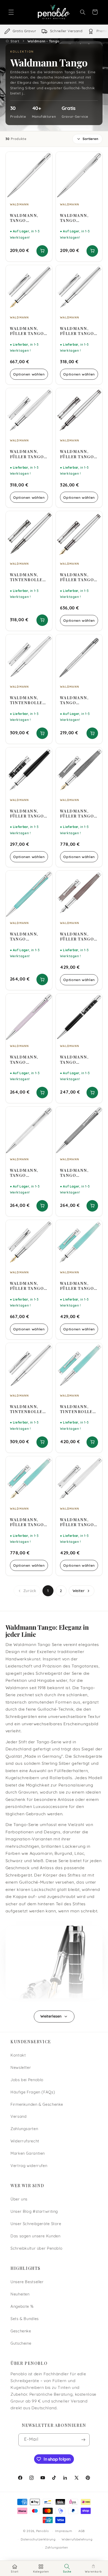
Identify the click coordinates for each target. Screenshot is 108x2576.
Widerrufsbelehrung (77, 2540)
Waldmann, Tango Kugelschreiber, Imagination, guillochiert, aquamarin (29, 937)
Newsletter (21, 2068)
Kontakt (18, 2056)
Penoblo (43, 2531)
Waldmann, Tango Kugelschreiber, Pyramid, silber (79, 700)
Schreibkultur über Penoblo (36, 2249)
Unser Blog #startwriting (34, 2212)
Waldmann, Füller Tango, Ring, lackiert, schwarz (29, 814)
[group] (54, 31)
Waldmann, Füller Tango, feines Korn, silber (28, 454)
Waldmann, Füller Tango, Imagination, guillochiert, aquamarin (78, 1286)
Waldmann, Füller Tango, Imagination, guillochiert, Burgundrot (78, 937)
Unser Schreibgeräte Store (36, 2224)
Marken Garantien (28, 2154)
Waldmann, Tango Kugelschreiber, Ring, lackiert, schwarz (79, 1060)
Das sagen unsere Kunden (36, 2236)
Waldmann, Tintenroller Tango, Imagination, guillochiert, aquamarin (78, 1409)
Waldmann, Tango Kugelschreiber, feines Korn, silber (79, 218)
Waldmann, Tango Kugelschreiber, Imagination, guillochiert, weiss (29, 1173)
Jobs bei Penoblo (27, 2080)
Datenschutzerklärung (38, 2540)
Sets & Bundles (25, 2319)
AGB (82, 2531)
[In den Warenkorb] (42, 251)
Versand (18, 2117)
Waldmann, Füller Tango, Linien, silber (78, 331)
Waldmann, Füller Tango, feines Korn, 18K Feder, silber (28, 1286)
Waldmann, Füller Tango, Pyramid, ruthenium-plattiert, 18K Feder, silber (78, 577)
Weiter (79, 1591)
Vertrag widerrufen (29, 2166)
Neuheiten (20, 2295)
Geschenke (21, 2331)
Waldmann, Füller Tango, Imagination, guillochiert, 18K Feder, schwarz (78, 814)
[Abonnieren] (83, 2440)
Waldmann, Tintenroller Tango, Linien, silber (28, 1409)
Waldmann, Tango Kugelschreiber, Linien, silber (29, 218)
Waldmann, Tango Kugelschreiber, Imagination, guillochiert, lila (29, 1060)
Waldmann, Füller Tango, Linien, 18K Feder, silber (28, 331)
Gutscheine (21, 2344)
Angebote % (22, 2307)
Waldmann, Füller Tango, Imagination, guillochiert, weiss (78, 1522)
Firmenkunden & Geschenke (37, 2105)
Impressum (64, 2531)
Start (15, 41)
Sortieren (90, 139)
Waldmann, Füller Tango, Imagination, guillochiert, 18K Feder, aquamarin (28, 1522)
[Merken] (45, 158)
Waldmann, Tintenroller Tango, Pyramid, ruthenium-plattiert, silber (28, 577)
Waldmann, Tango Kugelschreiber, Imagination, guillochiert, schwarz (79, 1173)
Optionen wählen (29, 374)
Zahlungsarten (24, 2129)
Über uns (19, 2200)
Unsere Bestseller (27, 2282)
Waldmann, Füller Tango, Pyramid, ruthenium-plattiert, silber (78, 454)
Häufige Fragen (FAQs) (33, 2093)
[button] (11, 12)
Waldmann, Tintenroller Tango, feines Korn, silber (28, 700)
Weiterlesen (51, 2017)
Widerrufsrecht (25, 2141)
